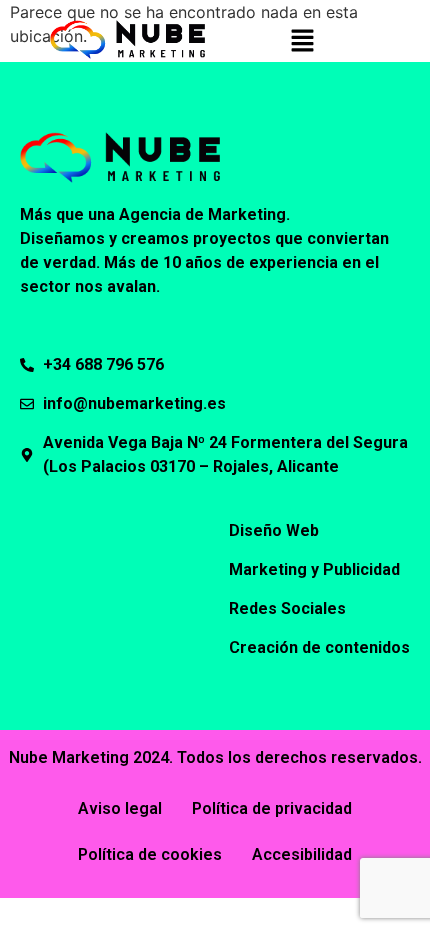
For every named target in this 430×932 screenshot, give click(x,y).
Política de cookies (150, 854)
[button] (302, 41)
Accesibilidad (302, 854)
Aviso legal (120, 808)
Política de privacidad (272, 808)
